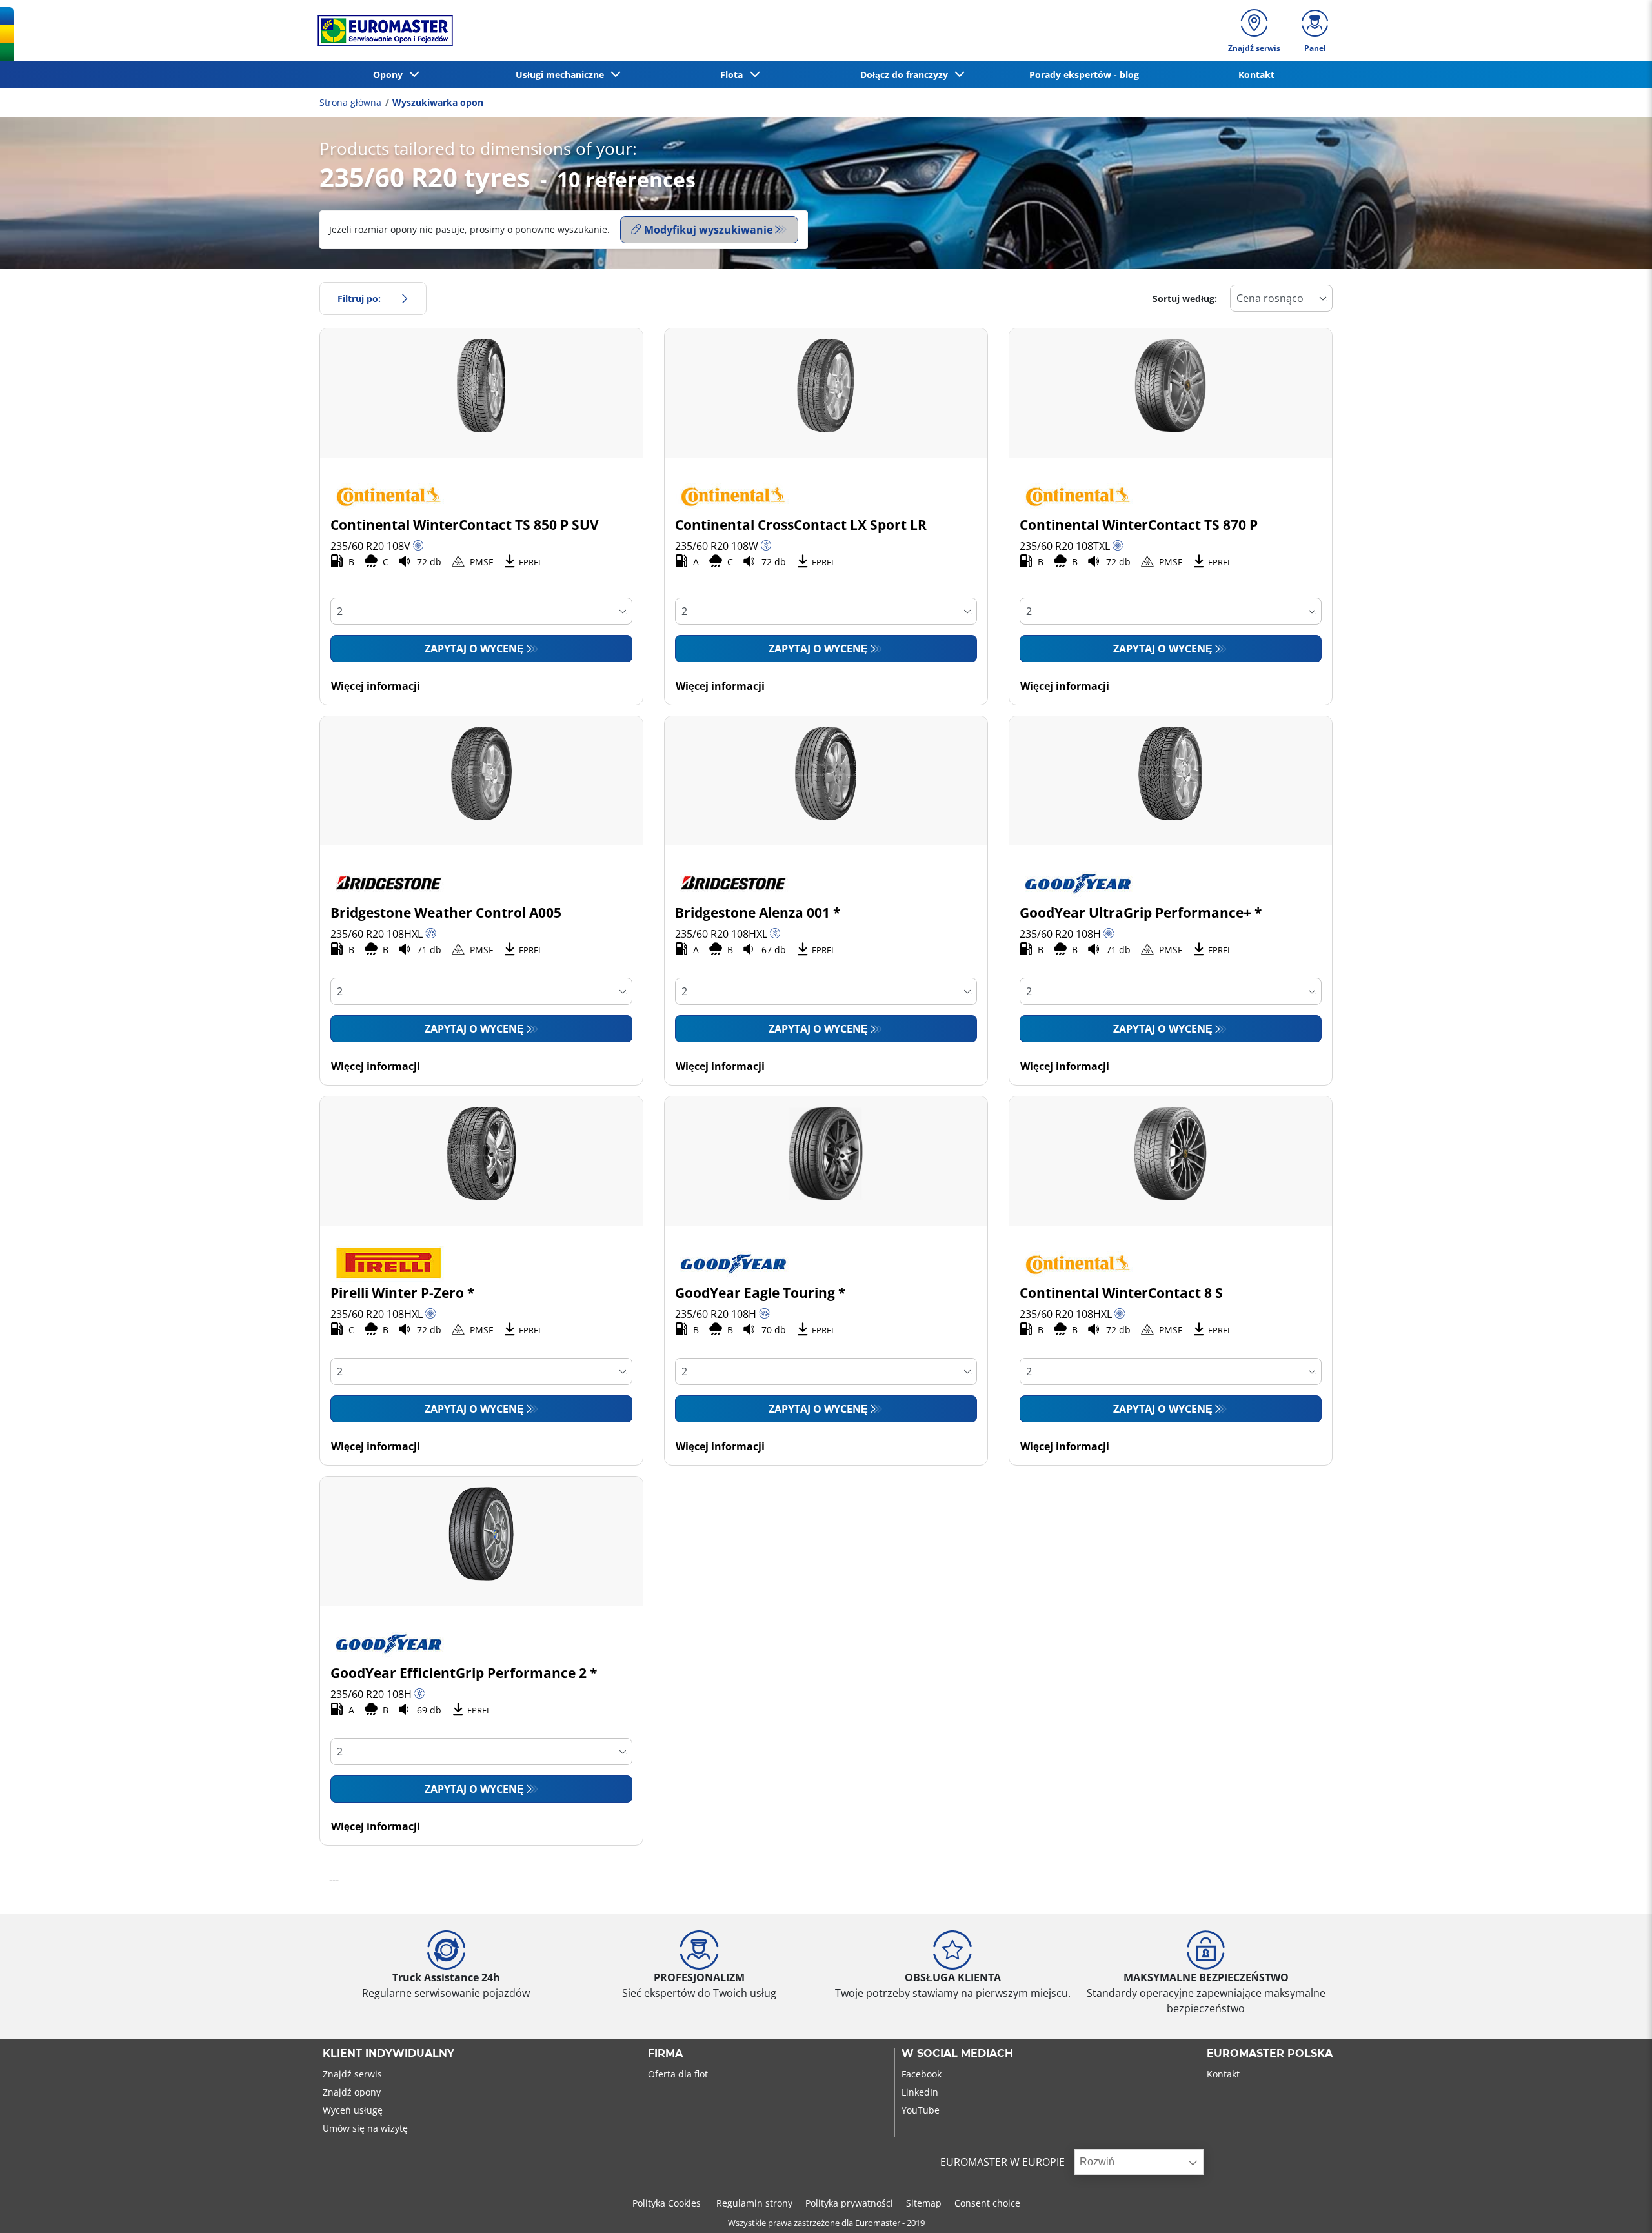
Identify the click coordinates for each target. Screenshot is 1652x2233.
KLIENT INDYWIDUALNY (388, 2054)
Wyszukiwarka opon (438, 102)
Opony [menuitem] (390, 75)
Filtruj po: (359, 298)
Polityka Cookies (668, 2203)
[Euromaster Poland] (381, 31)
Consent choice (987, 2203)
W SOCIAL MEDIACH (957, 2054)
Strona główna (350, 102)
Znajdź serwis (352, 2074)
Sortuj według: (1185, 298)
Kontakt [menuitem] (1256, 75)
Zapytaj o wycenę (474, 649)
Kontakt (1223, 2074)
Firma (665, 2054)
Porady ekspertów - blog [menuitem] (1084, 75)
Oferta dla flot (678, 2074)
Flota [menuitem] (734, 75)
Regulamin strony (754, 2203)
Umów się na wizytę (365, 2128)
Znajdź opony (352, 2092)
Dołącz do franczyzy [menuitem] (907, 75)
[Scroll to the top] (1618, 2206)
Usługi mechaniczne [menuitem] (562, 75)
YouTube (921, 2110)
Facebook (922, 2074)
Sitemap (924, 2203)
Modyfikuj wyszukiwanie (708, 230)
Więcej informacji (376, 686)
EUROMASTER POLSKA (1270, 2054)
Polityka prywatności (849, 2203)
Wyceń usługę (353, 2110)
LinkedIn (920, 2092)
